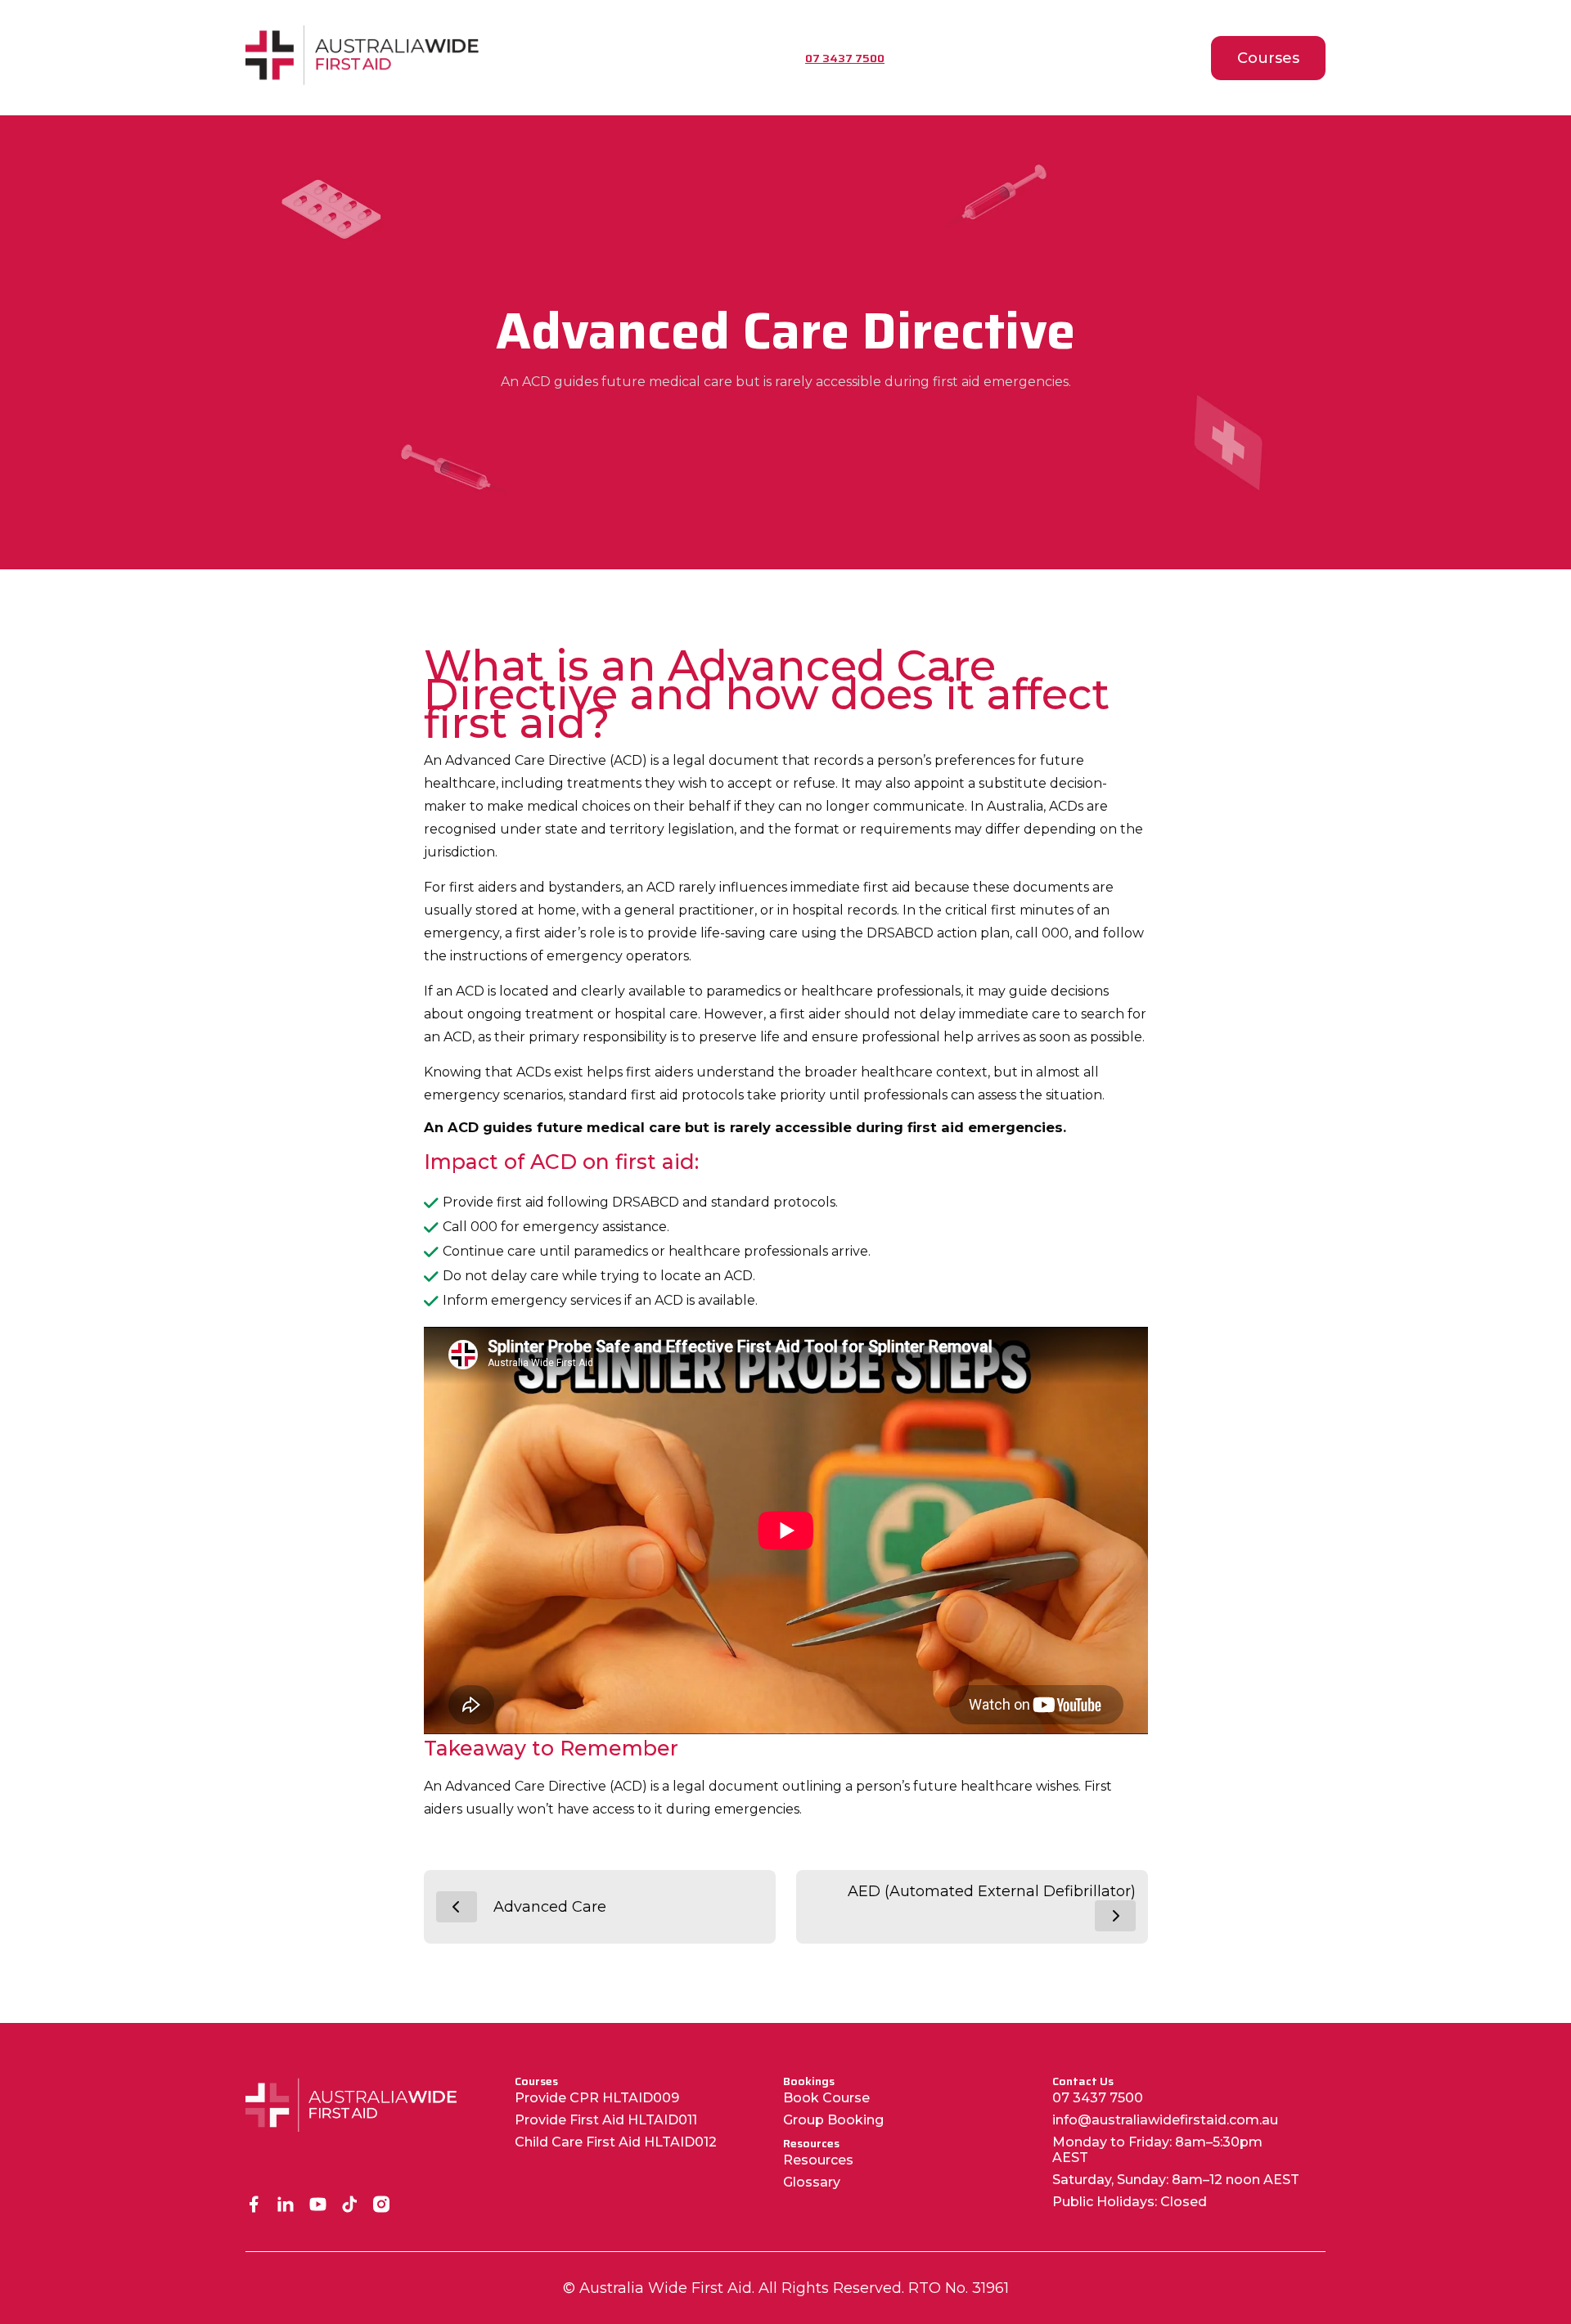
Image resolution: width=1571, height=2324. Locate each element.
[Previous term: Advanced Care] (457, 1907)
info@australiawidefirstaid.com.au (1165, 2120)
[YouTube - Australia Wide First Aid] (318, 2206)
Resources (818, 2160)
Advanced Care (550, 1907)
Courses (1268, 58)
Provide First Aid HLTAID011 (606, 2120)
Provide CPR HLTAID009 (597, 2098)
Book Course (826, 2098)
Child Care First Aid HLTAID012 (616, 2142)
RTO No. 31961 (959, 2288)
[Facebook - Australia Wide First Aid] (254, 2206)
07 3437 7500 (1098, 2098)
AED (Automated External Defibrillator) (992, 1891)
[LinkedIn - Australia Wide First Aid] (286, 2206)
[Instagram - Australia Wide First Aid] (382, 2206)
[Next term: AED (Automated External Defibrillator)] (1115, 1916)
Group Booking (833, 2120)
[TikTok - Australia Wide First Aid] (350, 2206)
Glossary (812, 2182)
